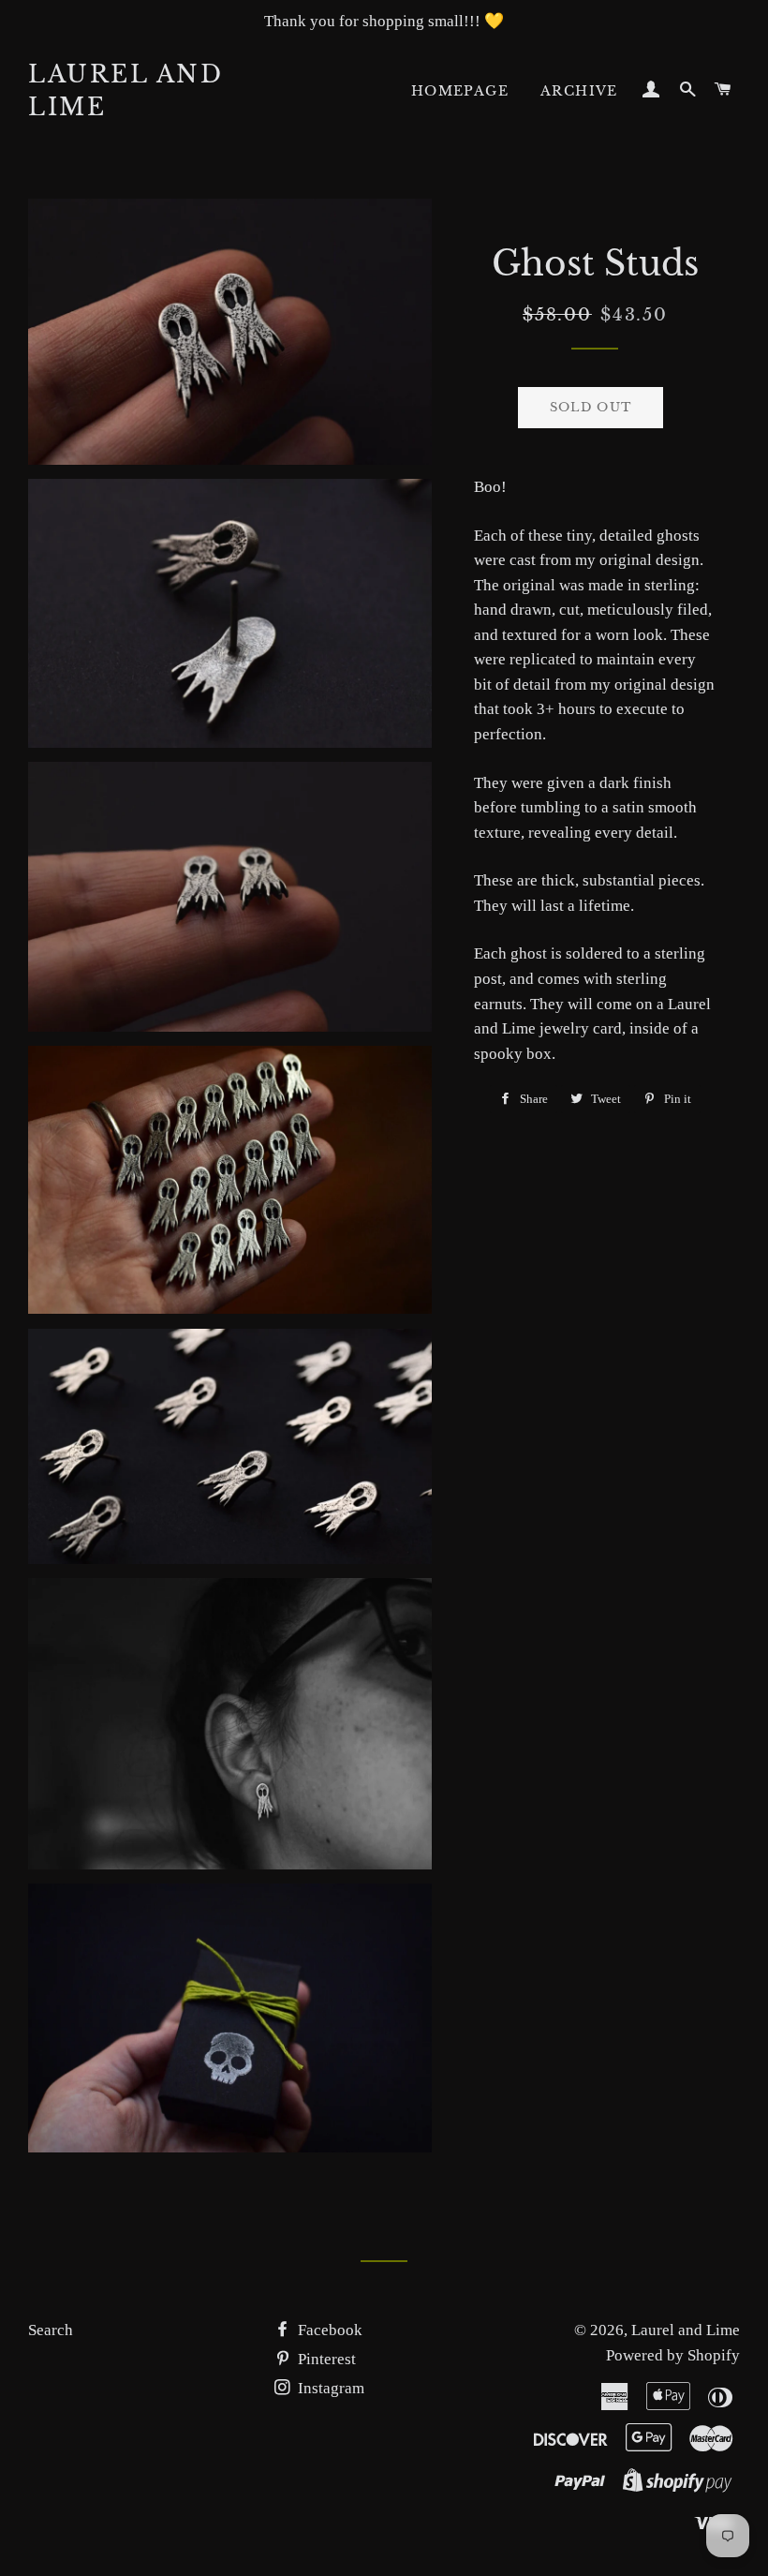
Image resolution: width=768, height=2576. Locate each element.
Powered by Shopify (673, 2355)
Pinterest (325, 2359)
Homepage (460, 91)
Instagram (329, 2388)
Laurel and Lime (126, 91)
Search (51, 2330)
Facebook (328, 2330)
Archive (579, 91)
